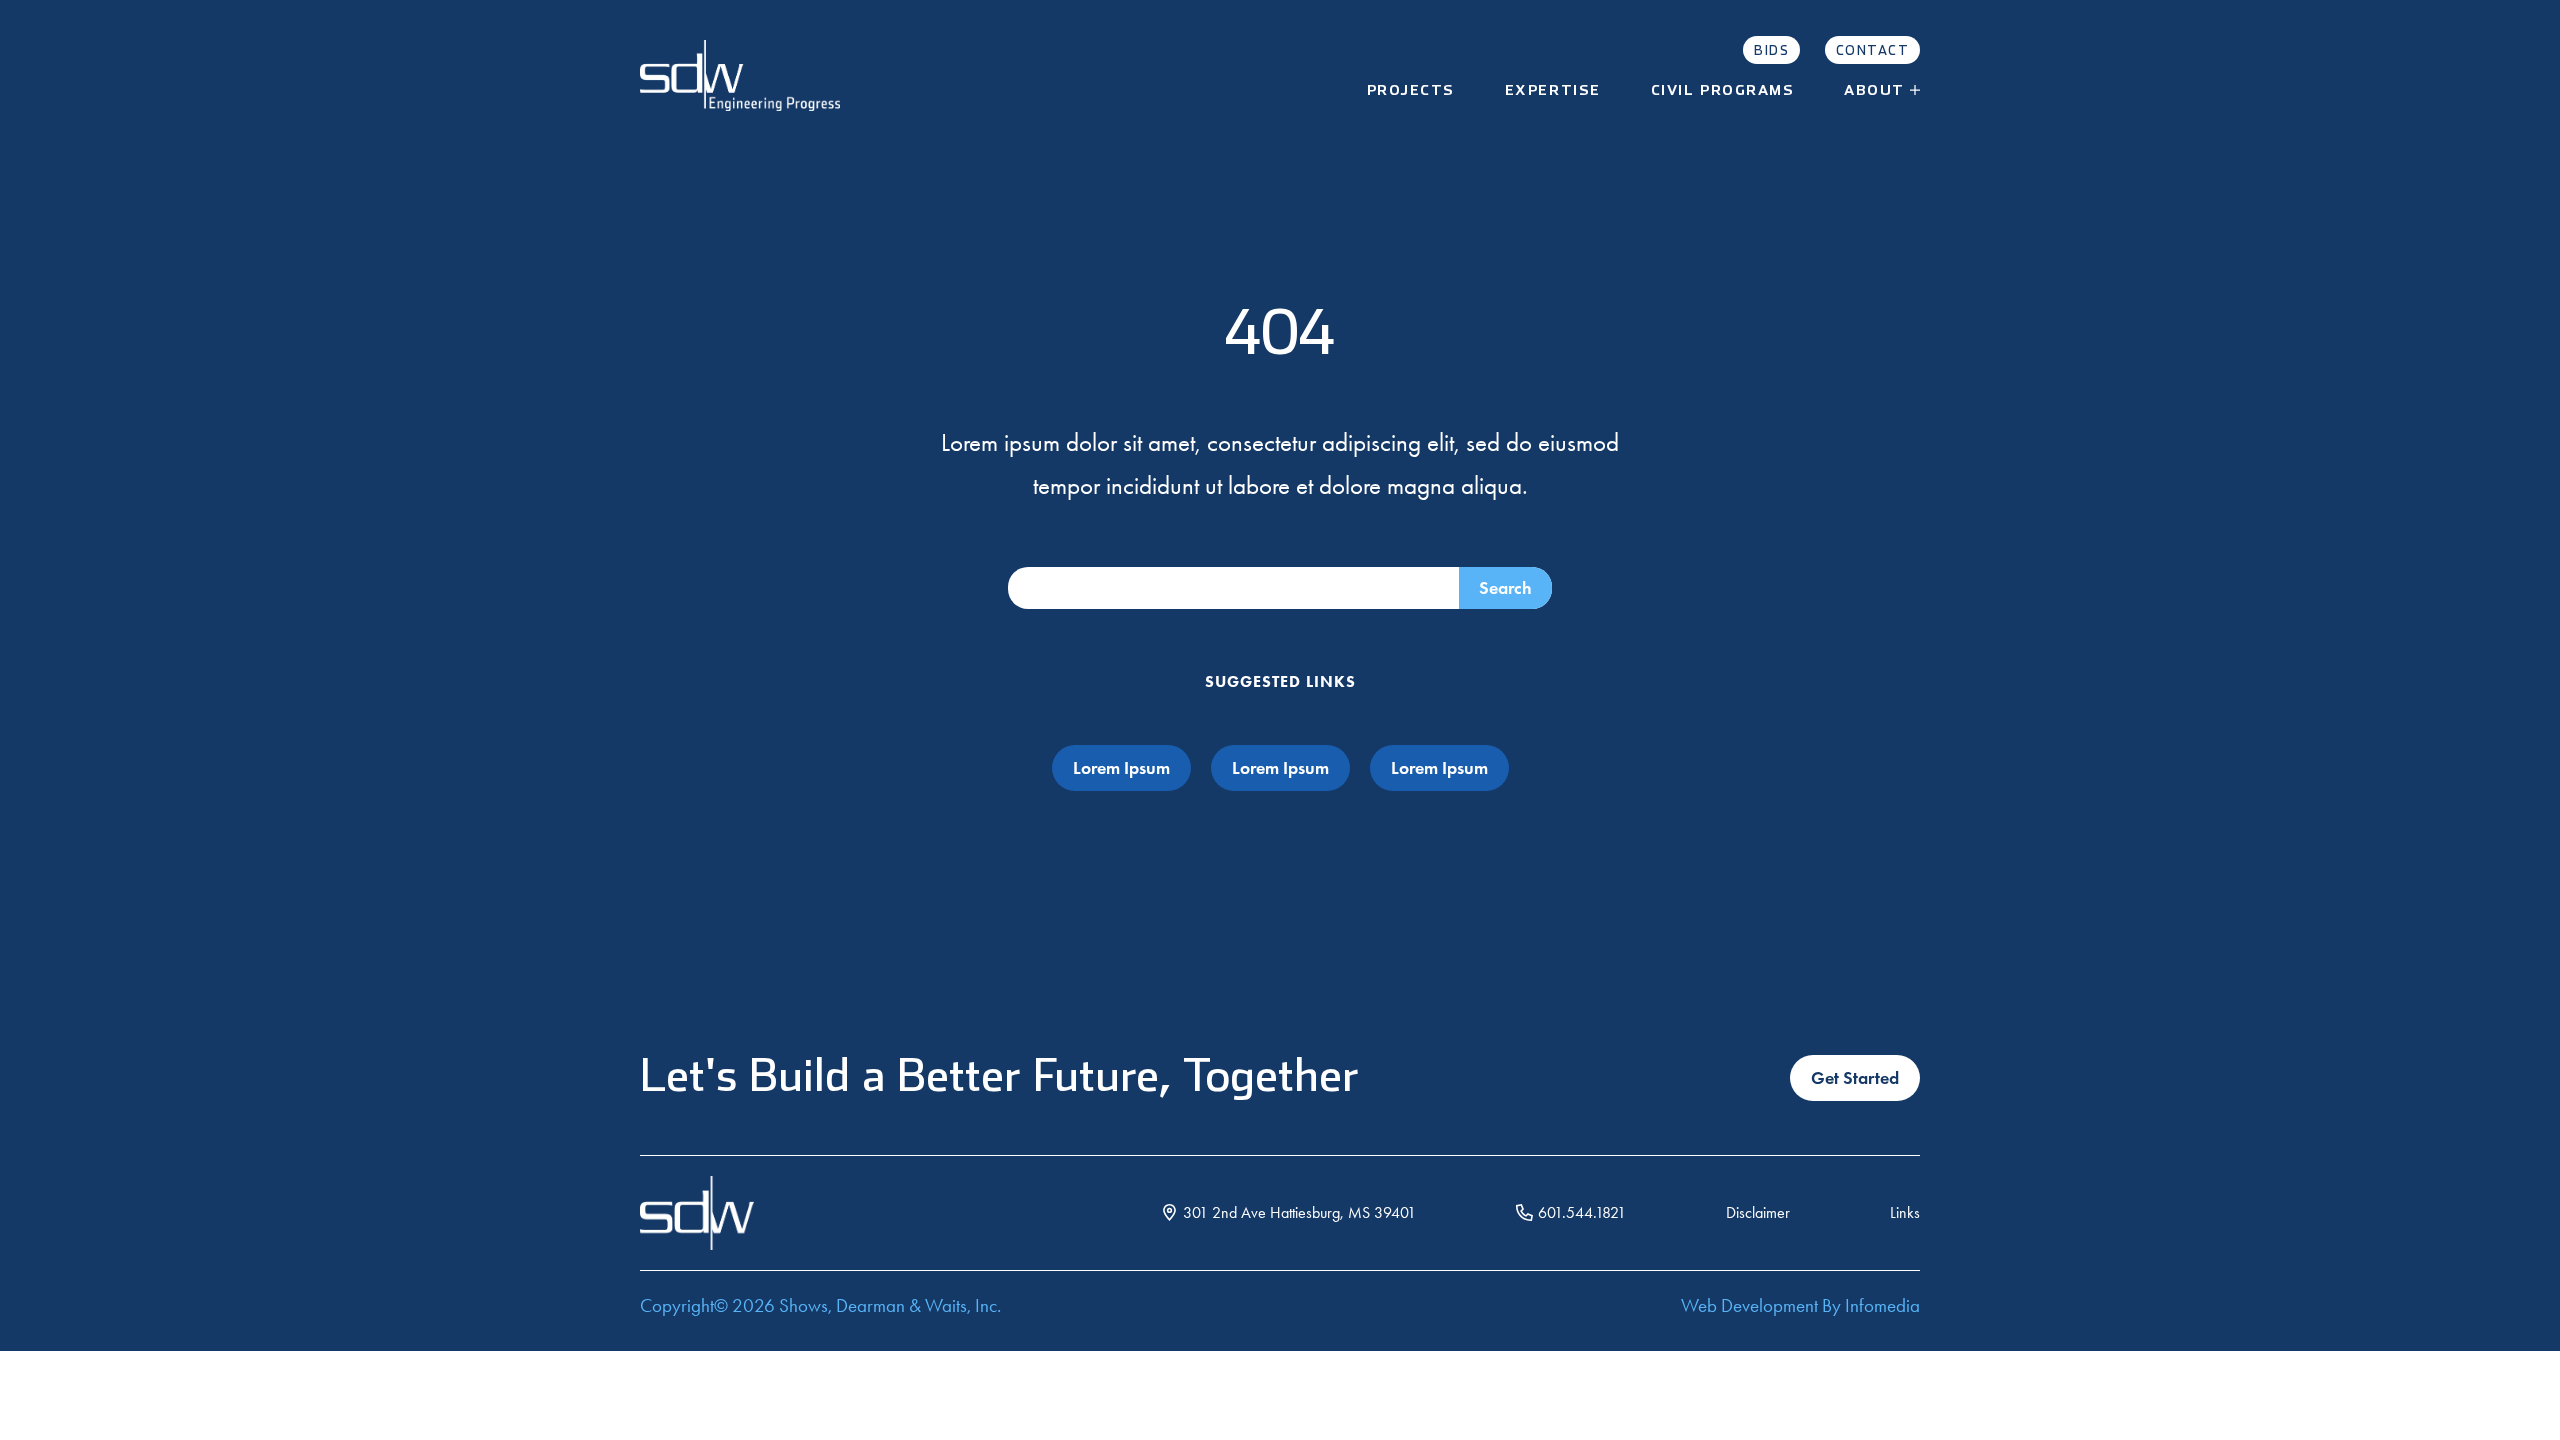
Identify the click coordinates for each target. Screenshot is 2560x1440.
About (1874, 91)
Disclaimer (1758, 1212)
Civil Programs (1723, 91)
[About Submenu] (1922, 91)
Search (1505, 588)
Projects (1411, 91)
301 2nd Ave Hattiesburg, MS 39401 (1299, 1212)
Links (1905, 1212)
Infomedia (1882, 1305)
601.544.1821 (1582, 1212)
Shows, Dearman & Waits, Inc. (890, 1305)
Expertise (1553, 91)
